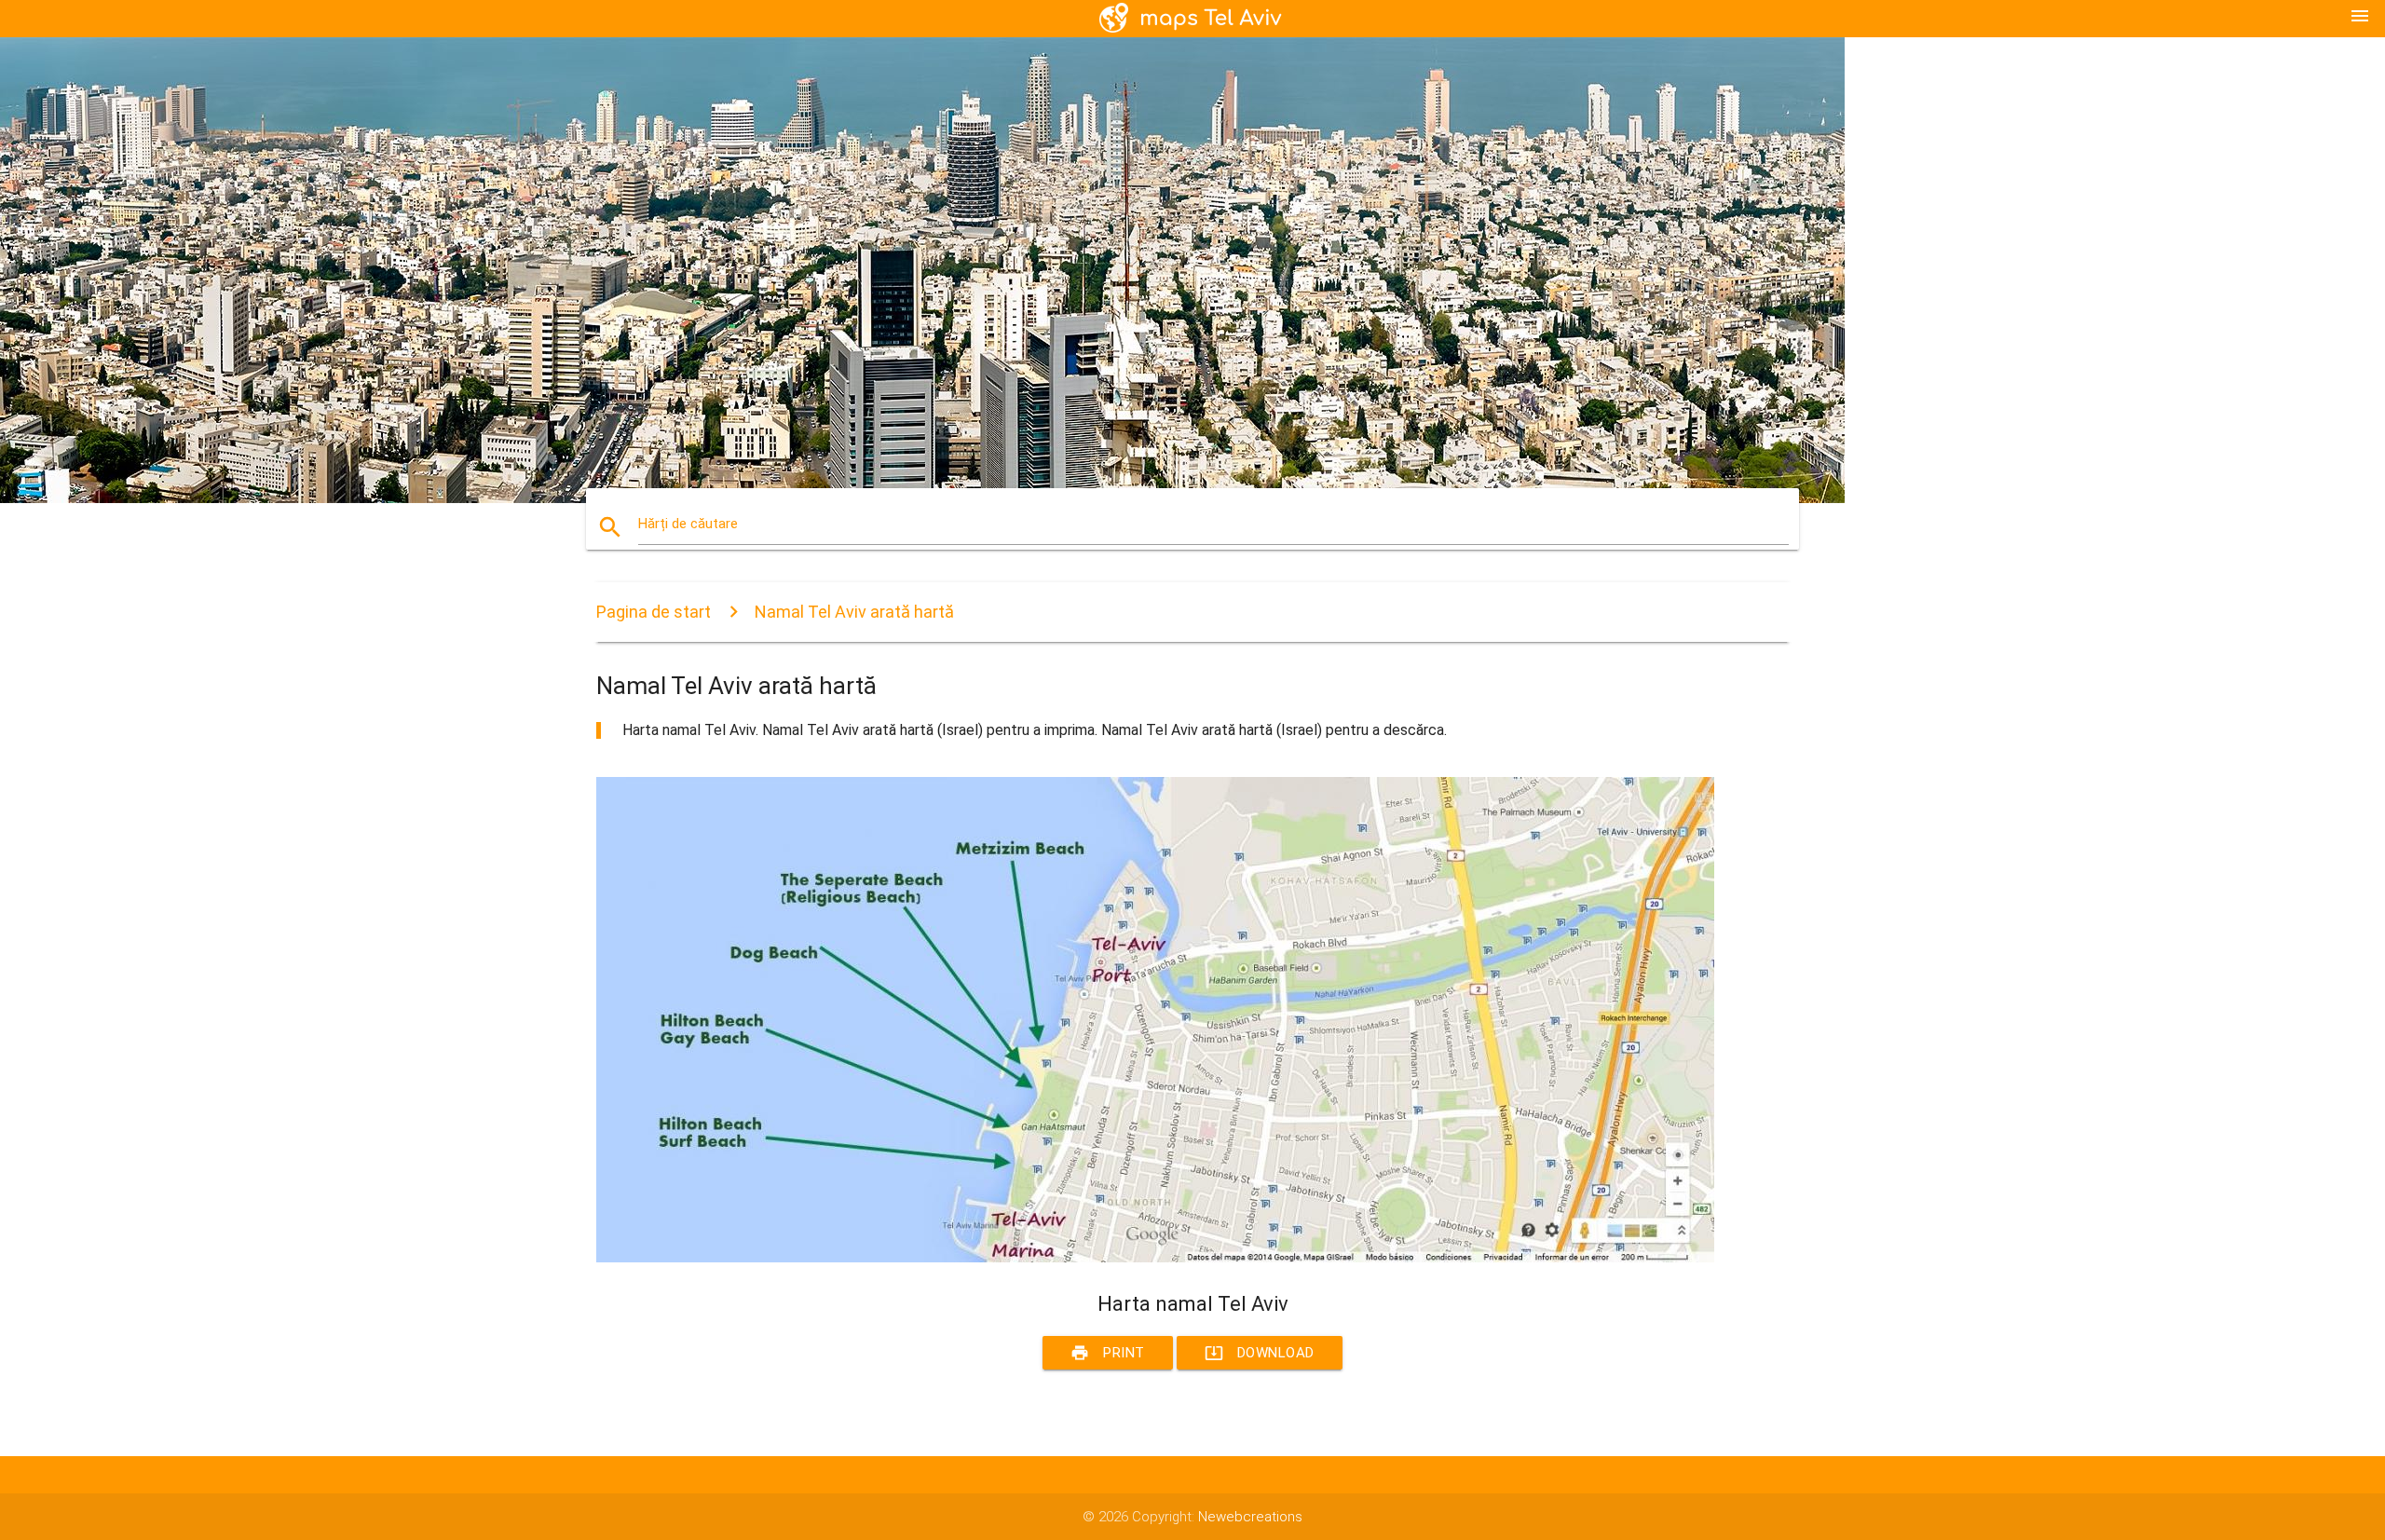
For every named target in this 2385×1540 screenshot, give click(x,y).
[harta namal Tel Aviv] (1155, 1258)
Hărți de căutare (688, 524)
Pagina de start (654, 612)
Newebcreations (1250, 1517)
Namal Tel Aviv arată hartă (854, 612)
